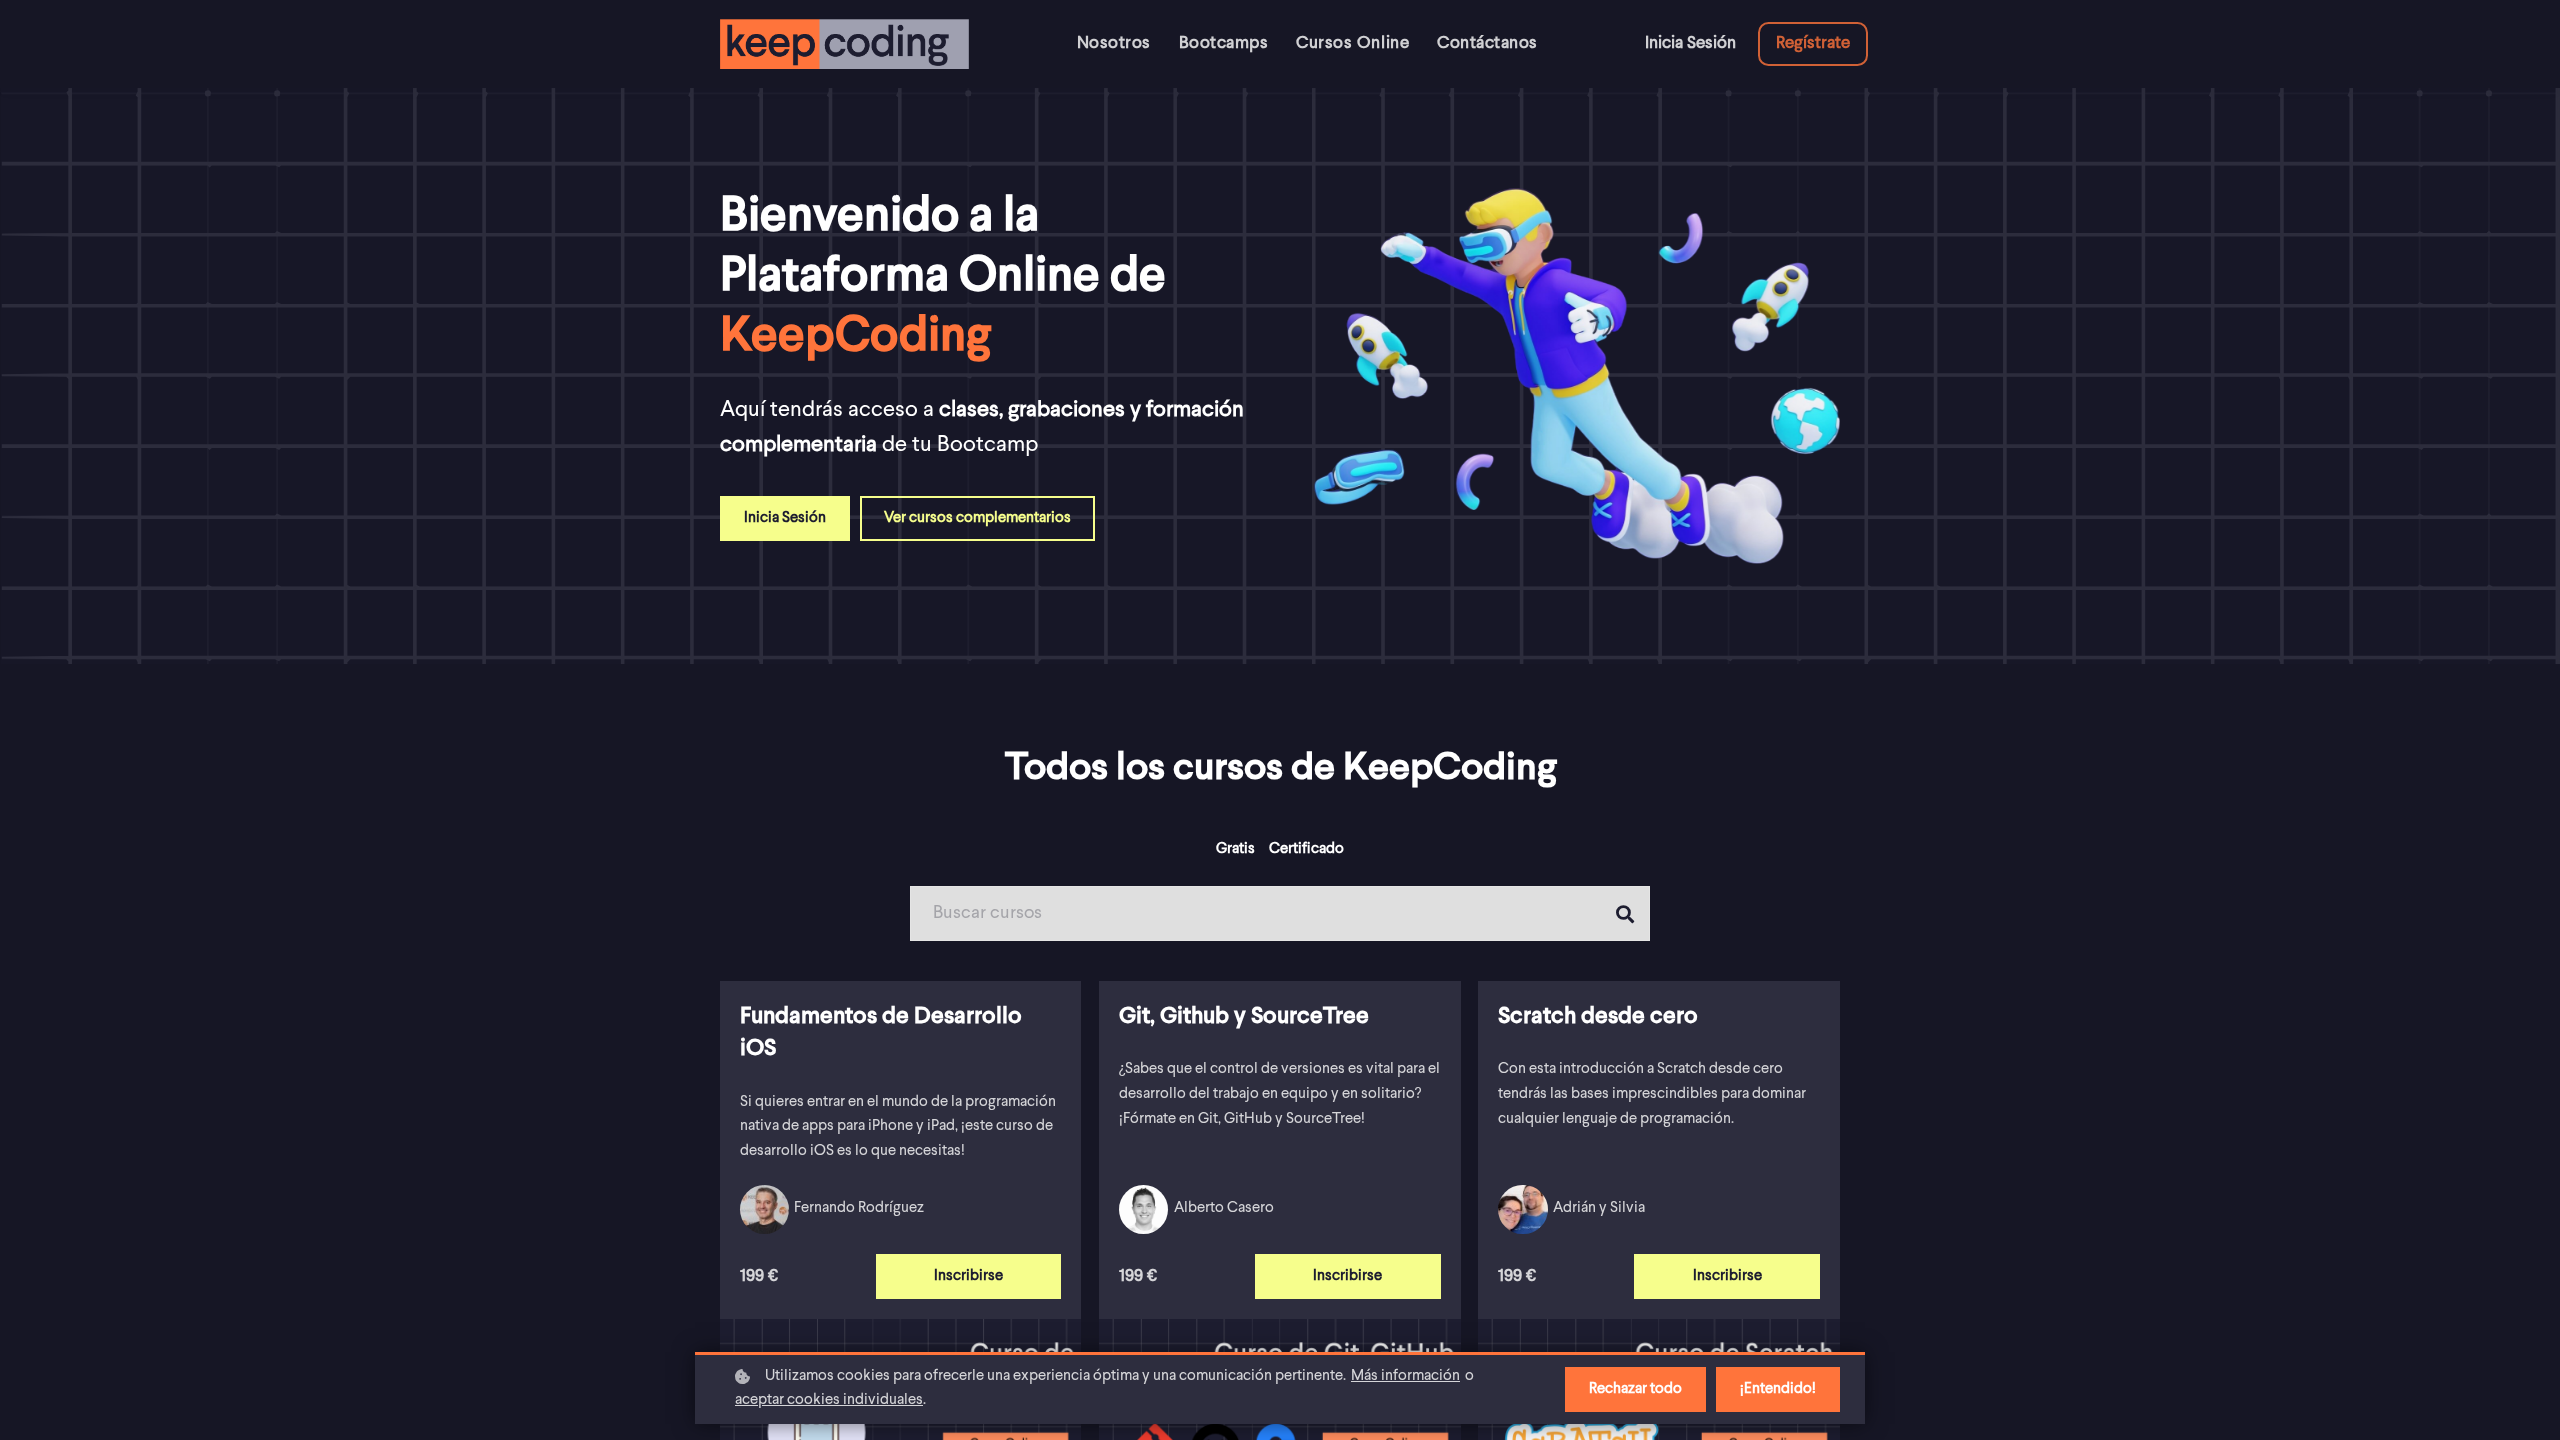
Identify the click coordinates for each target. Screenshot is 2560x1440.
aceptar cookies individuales (829, 1400)
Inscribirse (968, 1276)
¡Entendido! (1778, 1389)
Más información (1405, 1376)
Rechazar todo (1635, 1389)
